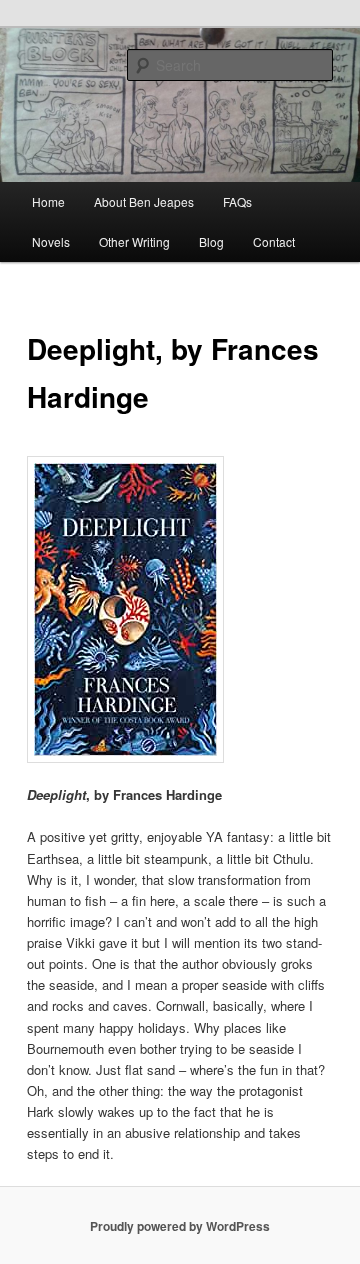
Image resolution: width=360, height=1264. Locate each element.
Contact (274, 241)
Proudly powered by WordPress (180, 1226)
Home (48, 201)
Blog (211, 241)
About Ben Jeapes (144, 201)
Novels (51, 241)
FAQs (237, 201)
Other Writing (134, 241)
